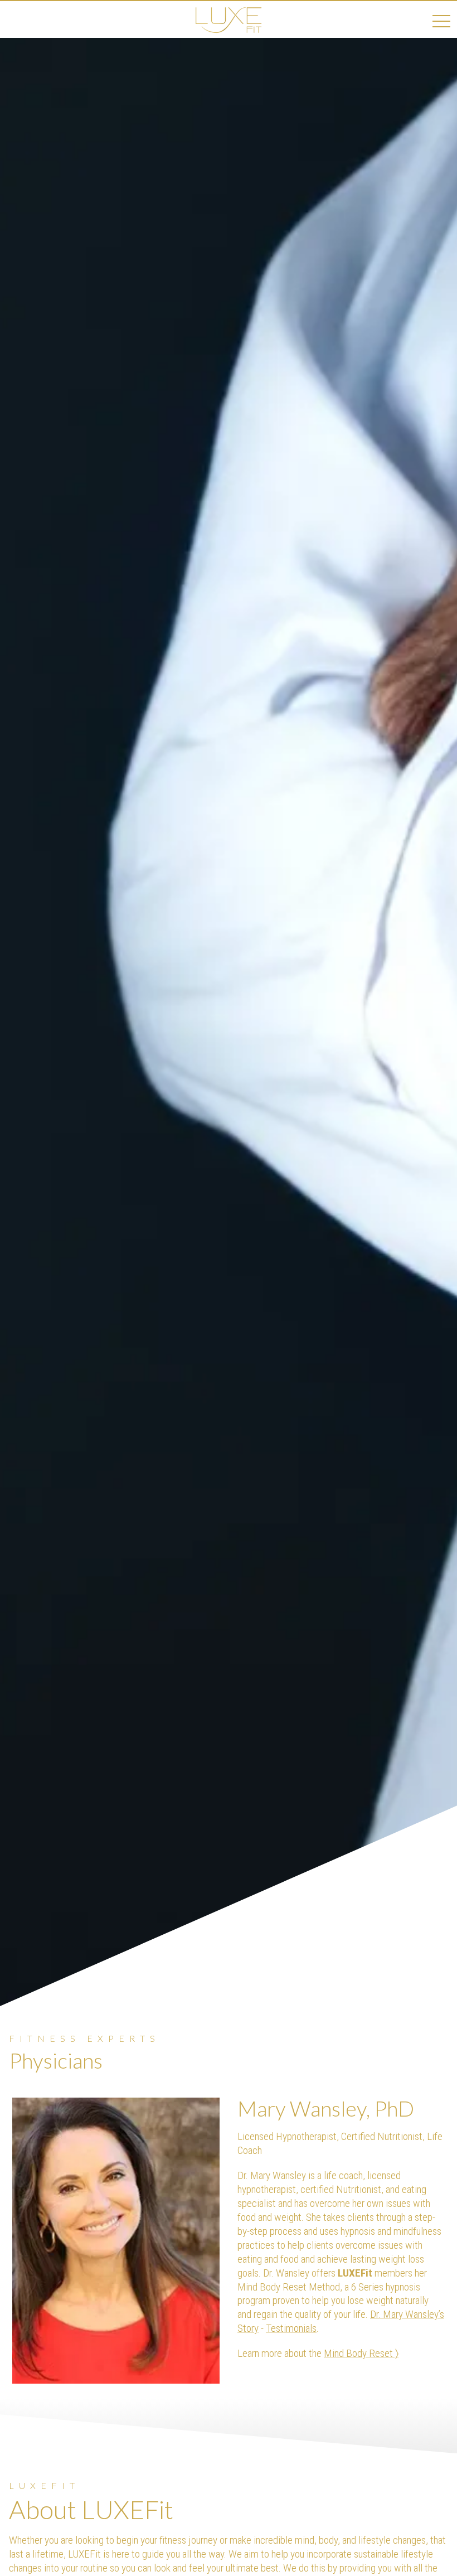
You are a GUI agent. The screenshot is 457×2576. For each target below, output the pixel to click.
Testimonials (291, 2328)
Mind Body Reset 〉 (361, 2353)
